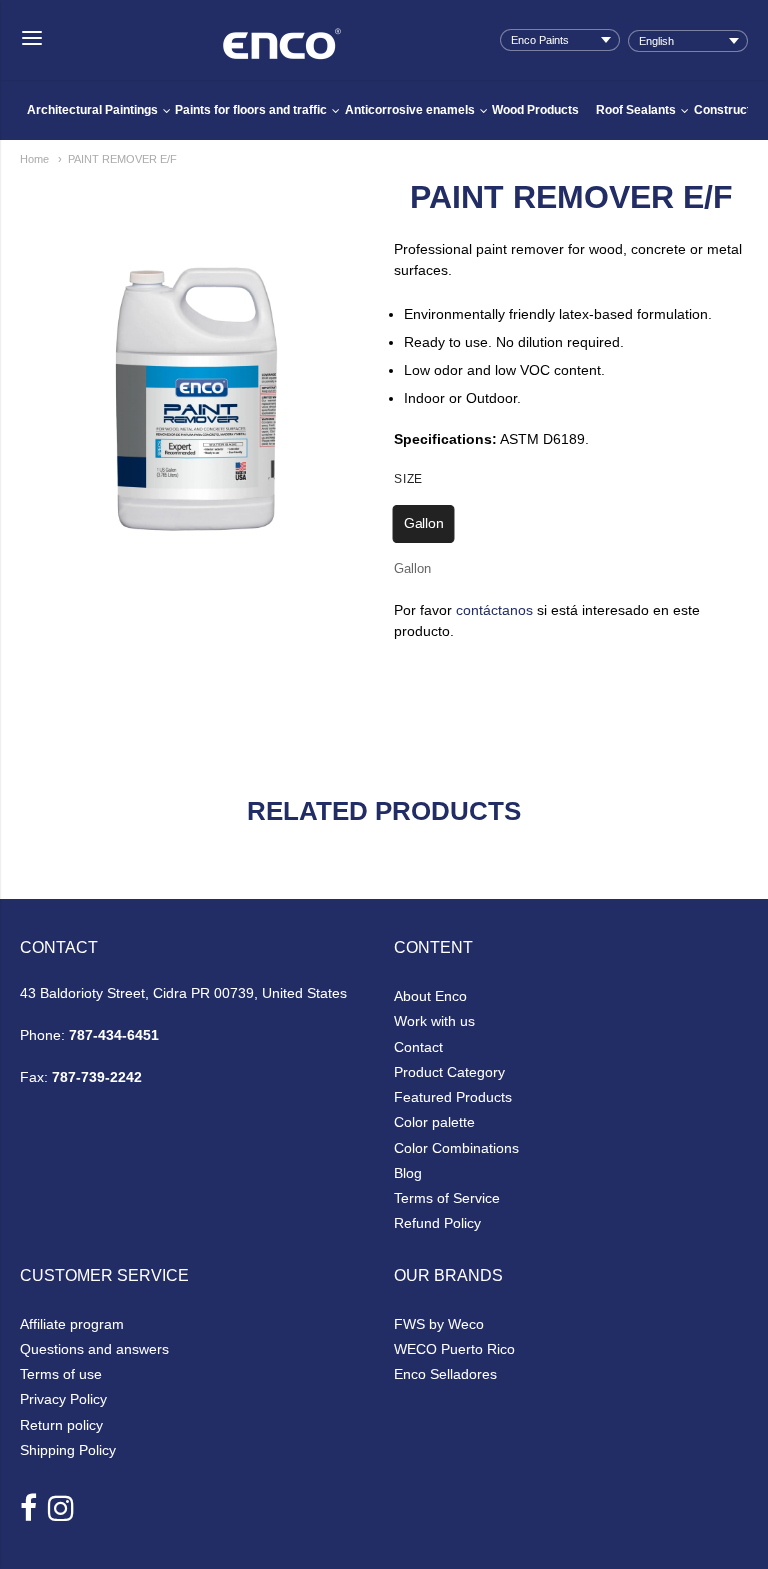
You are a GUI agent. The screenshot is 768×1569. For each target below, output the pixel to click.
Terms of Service (447, 1198)
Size (408, 479)
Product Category (449, 1072)
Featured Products (453, 1097)
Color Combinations (456, 1148)
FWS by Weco (439, 1324)
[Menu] (32, 39)
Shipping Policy (68, 1450)
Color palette (434, 1122)
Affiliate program (72, 1324)
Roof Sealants (636, 110)
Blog (408, 1173)
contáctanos (494, 610)
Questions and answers (94, 1349)
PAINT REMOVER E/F (122, 159)
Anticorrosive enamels (410, 110)
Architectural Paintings (92, 110)
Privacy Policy (63, 1399)
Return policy (61, 1425)
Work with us (434, 1021)
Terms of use (61, 1374)
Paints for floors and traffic (251, 110)
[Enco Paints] (282, 30)
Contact (418, 1047)
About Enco (430, 996)
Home (34, 159)
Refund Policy (437, 1223)
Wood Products (535, 110)
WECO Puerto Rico (454, 1349)
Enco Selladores (445, 1374)
